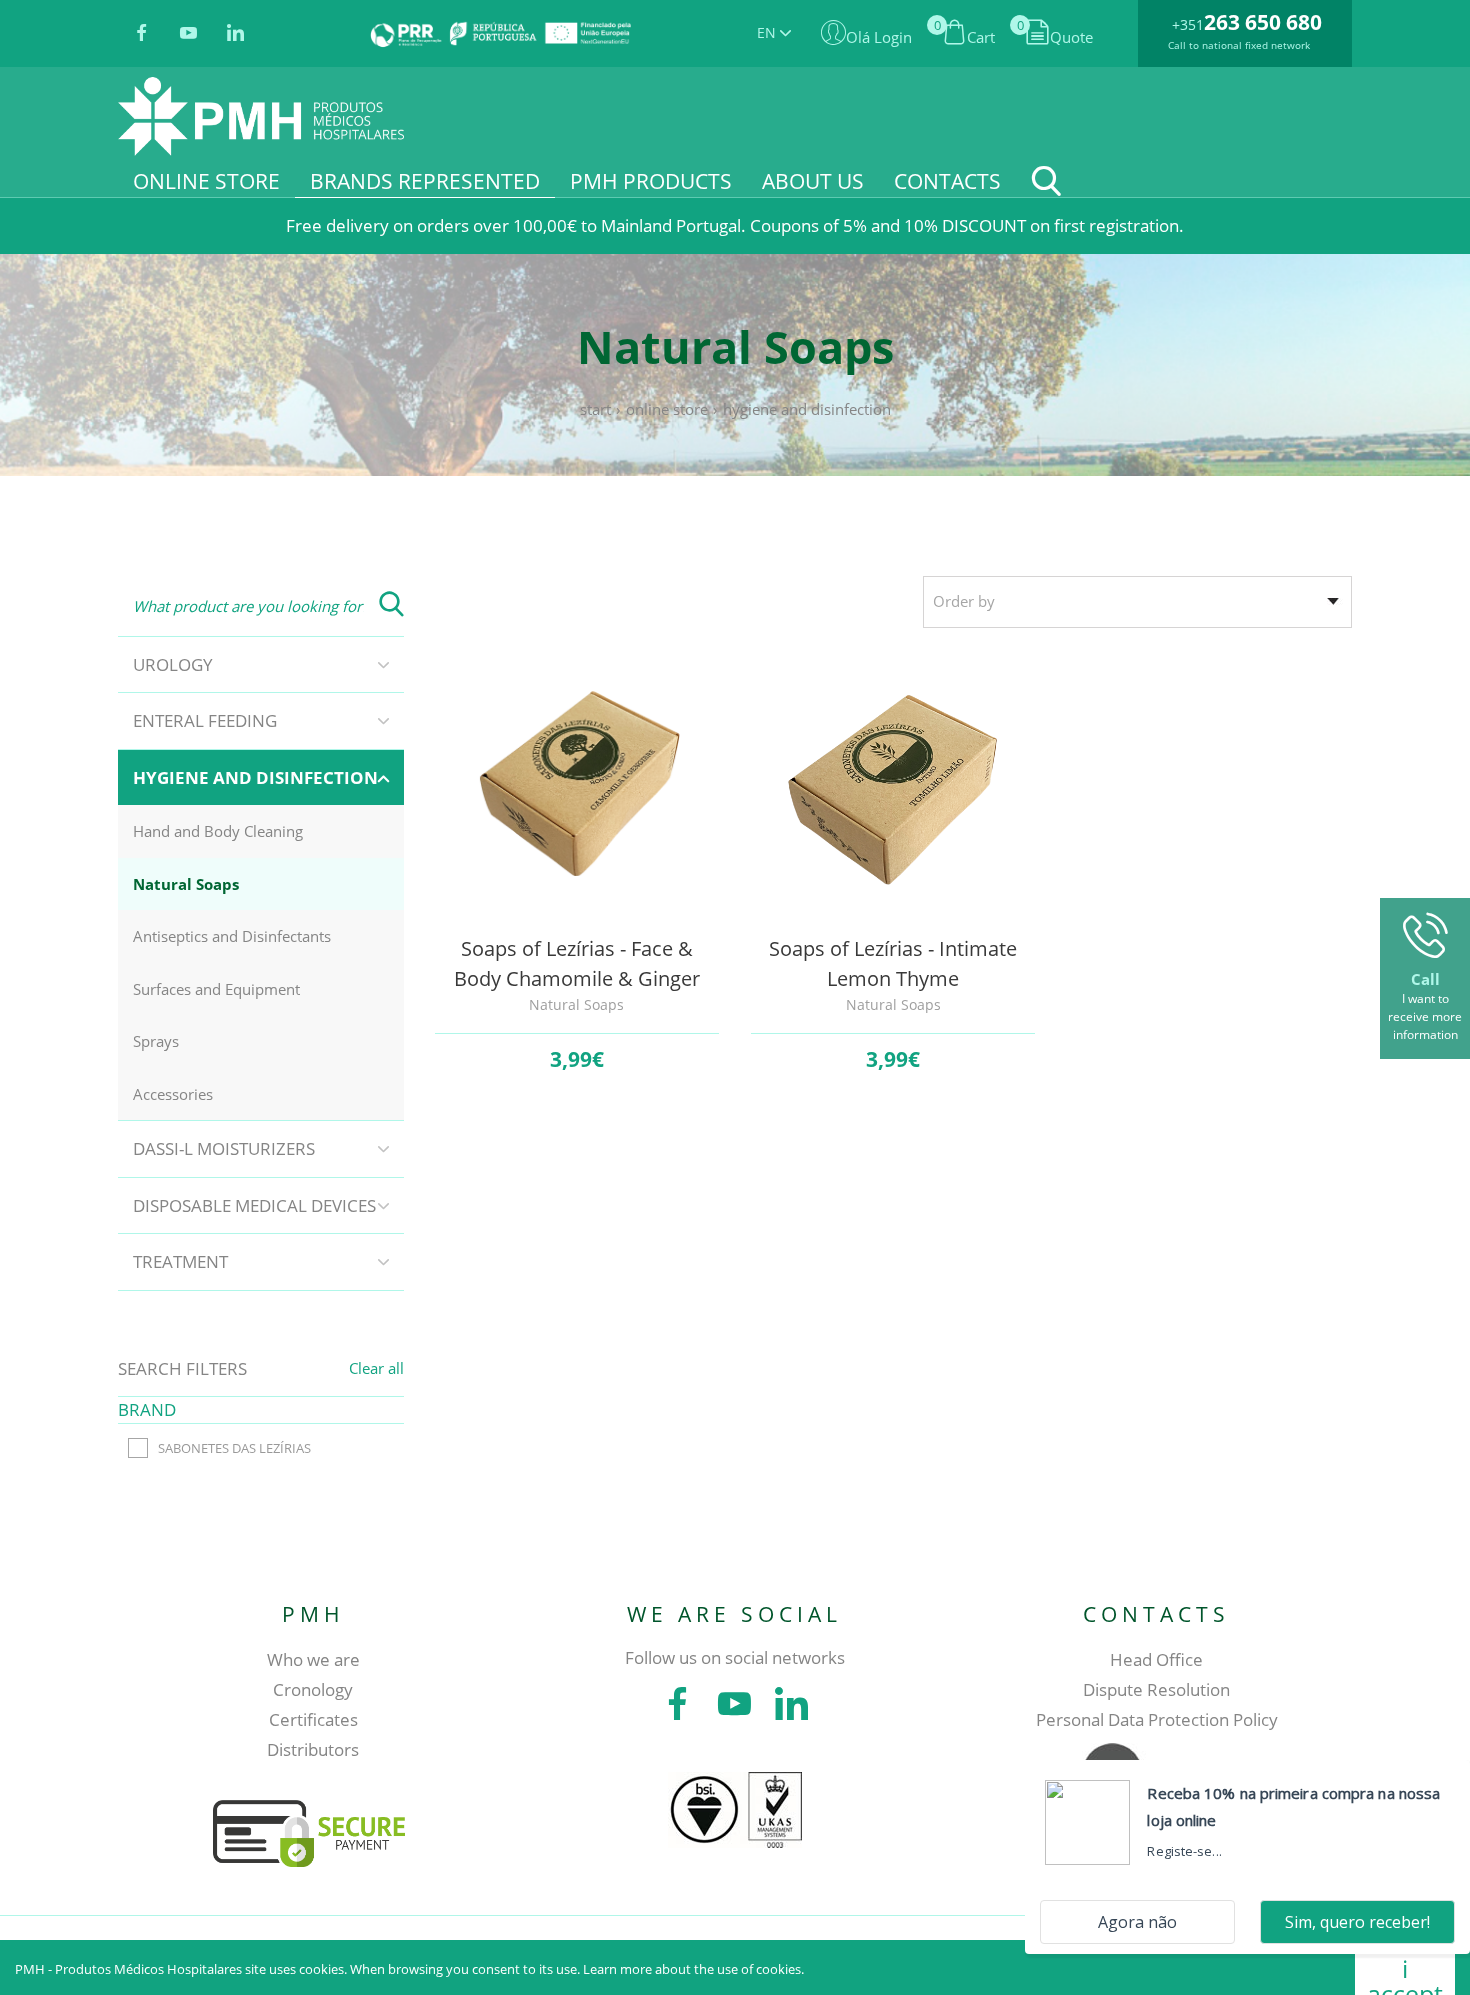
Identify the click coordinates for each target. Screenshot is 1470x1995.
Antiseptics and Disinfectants (232, 936)
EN (768, 32)
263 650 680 (1263, 22)
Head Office (1156, 1659)
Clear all (376, 1368)
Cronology (313, 1689)
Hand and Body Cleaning (218, 831)
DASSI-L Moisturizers (224, 1148)
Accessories (173, 1094)
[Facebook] (141, 34)
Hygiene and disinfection (807, 409)
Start (595, 409)
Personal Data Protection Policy (1157, 1719)
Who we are (313, 1659)
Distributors (313, 1749)
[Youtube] (188, 34)
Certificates (313, 1719)
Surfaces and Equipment (216, 989)
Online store (667, 409)
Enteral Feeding (205, 720)
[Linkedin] (235, 34)
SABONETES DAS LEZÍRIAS (234, 1448)
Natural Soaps (186, 884)
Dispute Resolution (1156, 1689)
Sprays (156, 1041)
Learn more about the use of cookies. (693, 1969)
